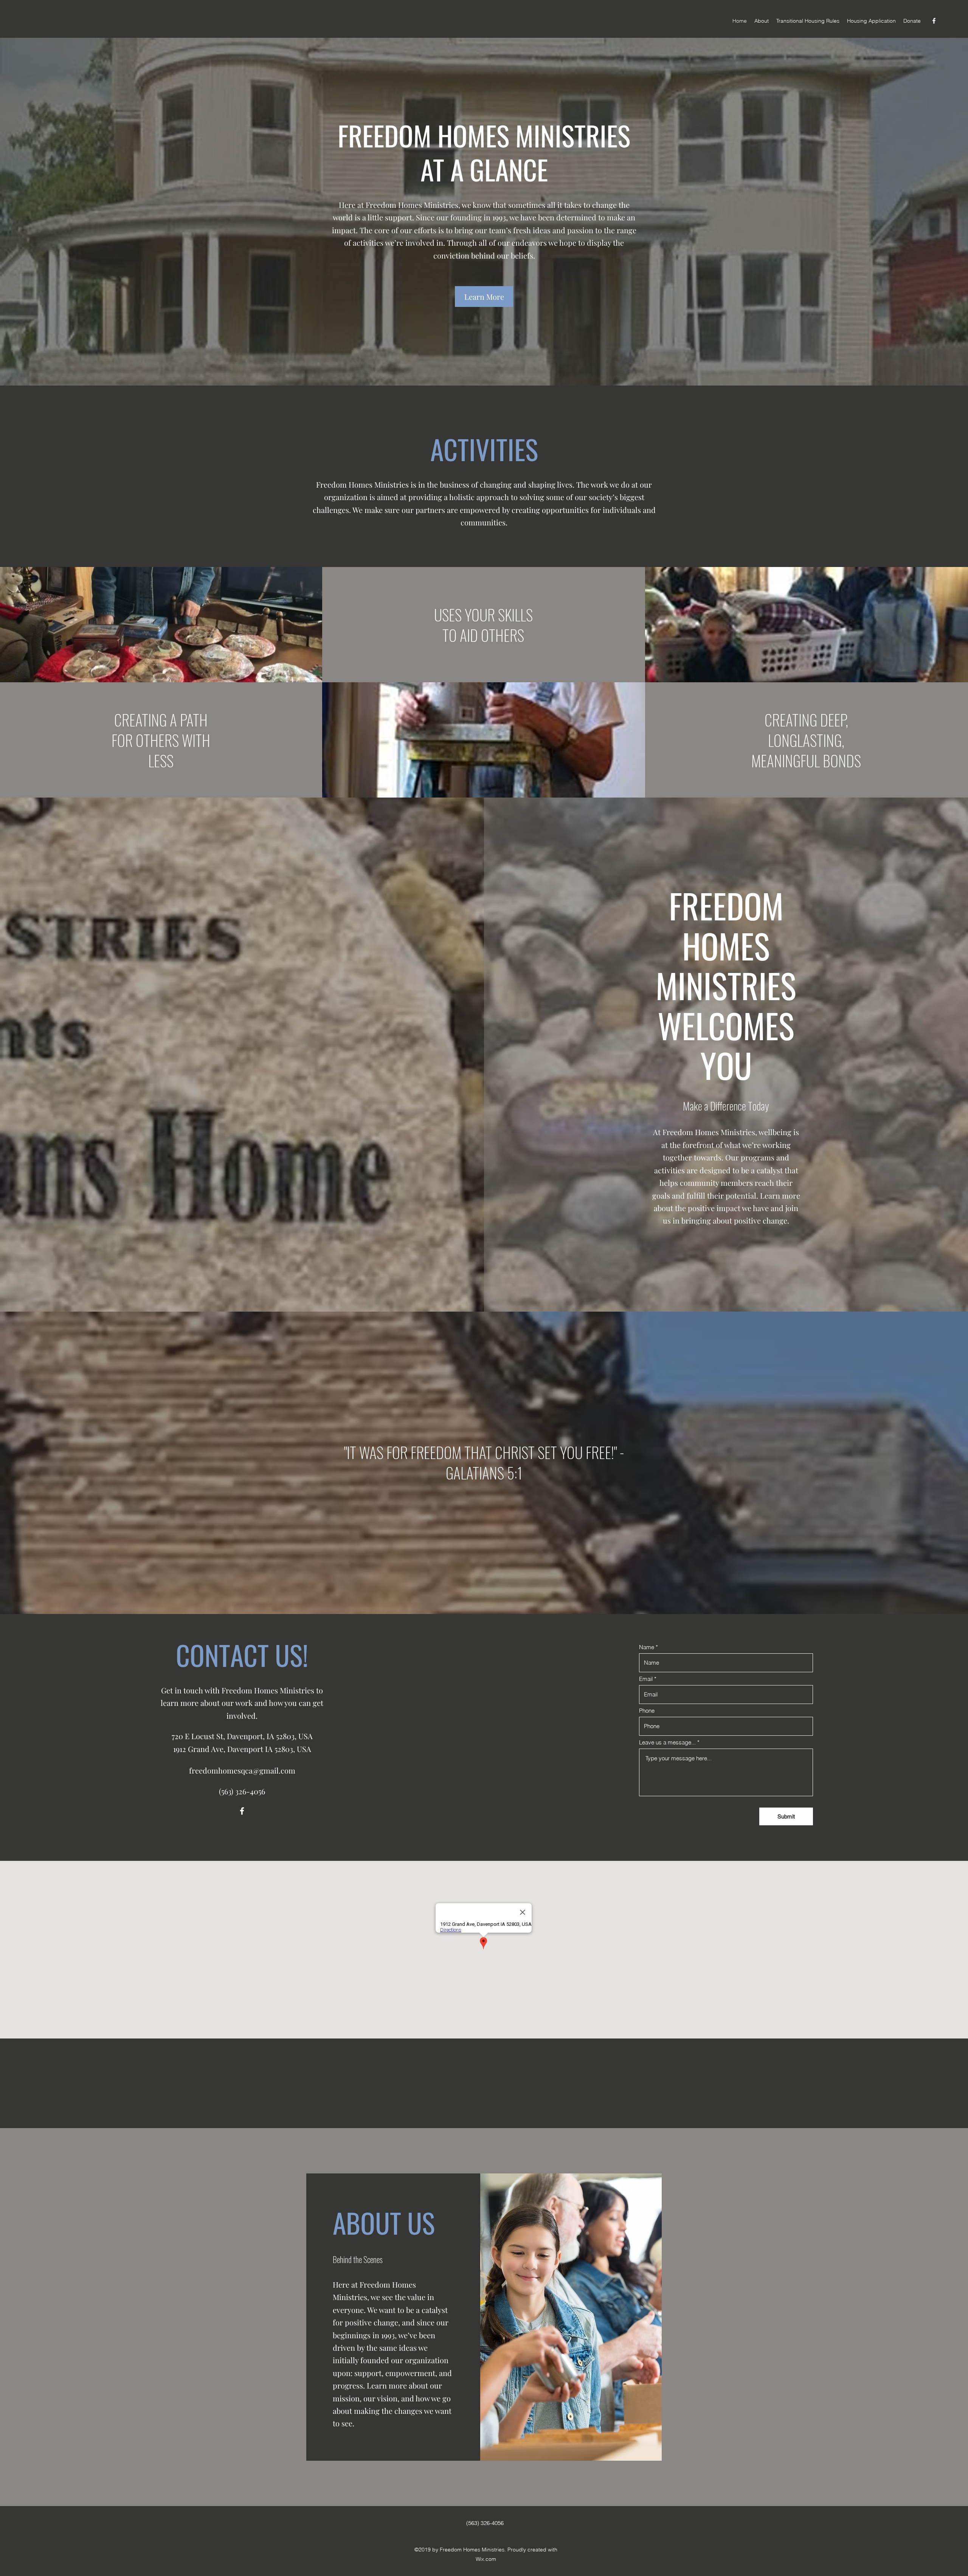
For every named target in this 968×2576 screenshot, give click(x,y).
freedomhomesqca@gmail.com (242, 1770)
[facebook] (934, 21)
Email (646, 1679)
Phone (647, 1711)
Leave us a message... (667, 1742)
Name (647, 1647)
